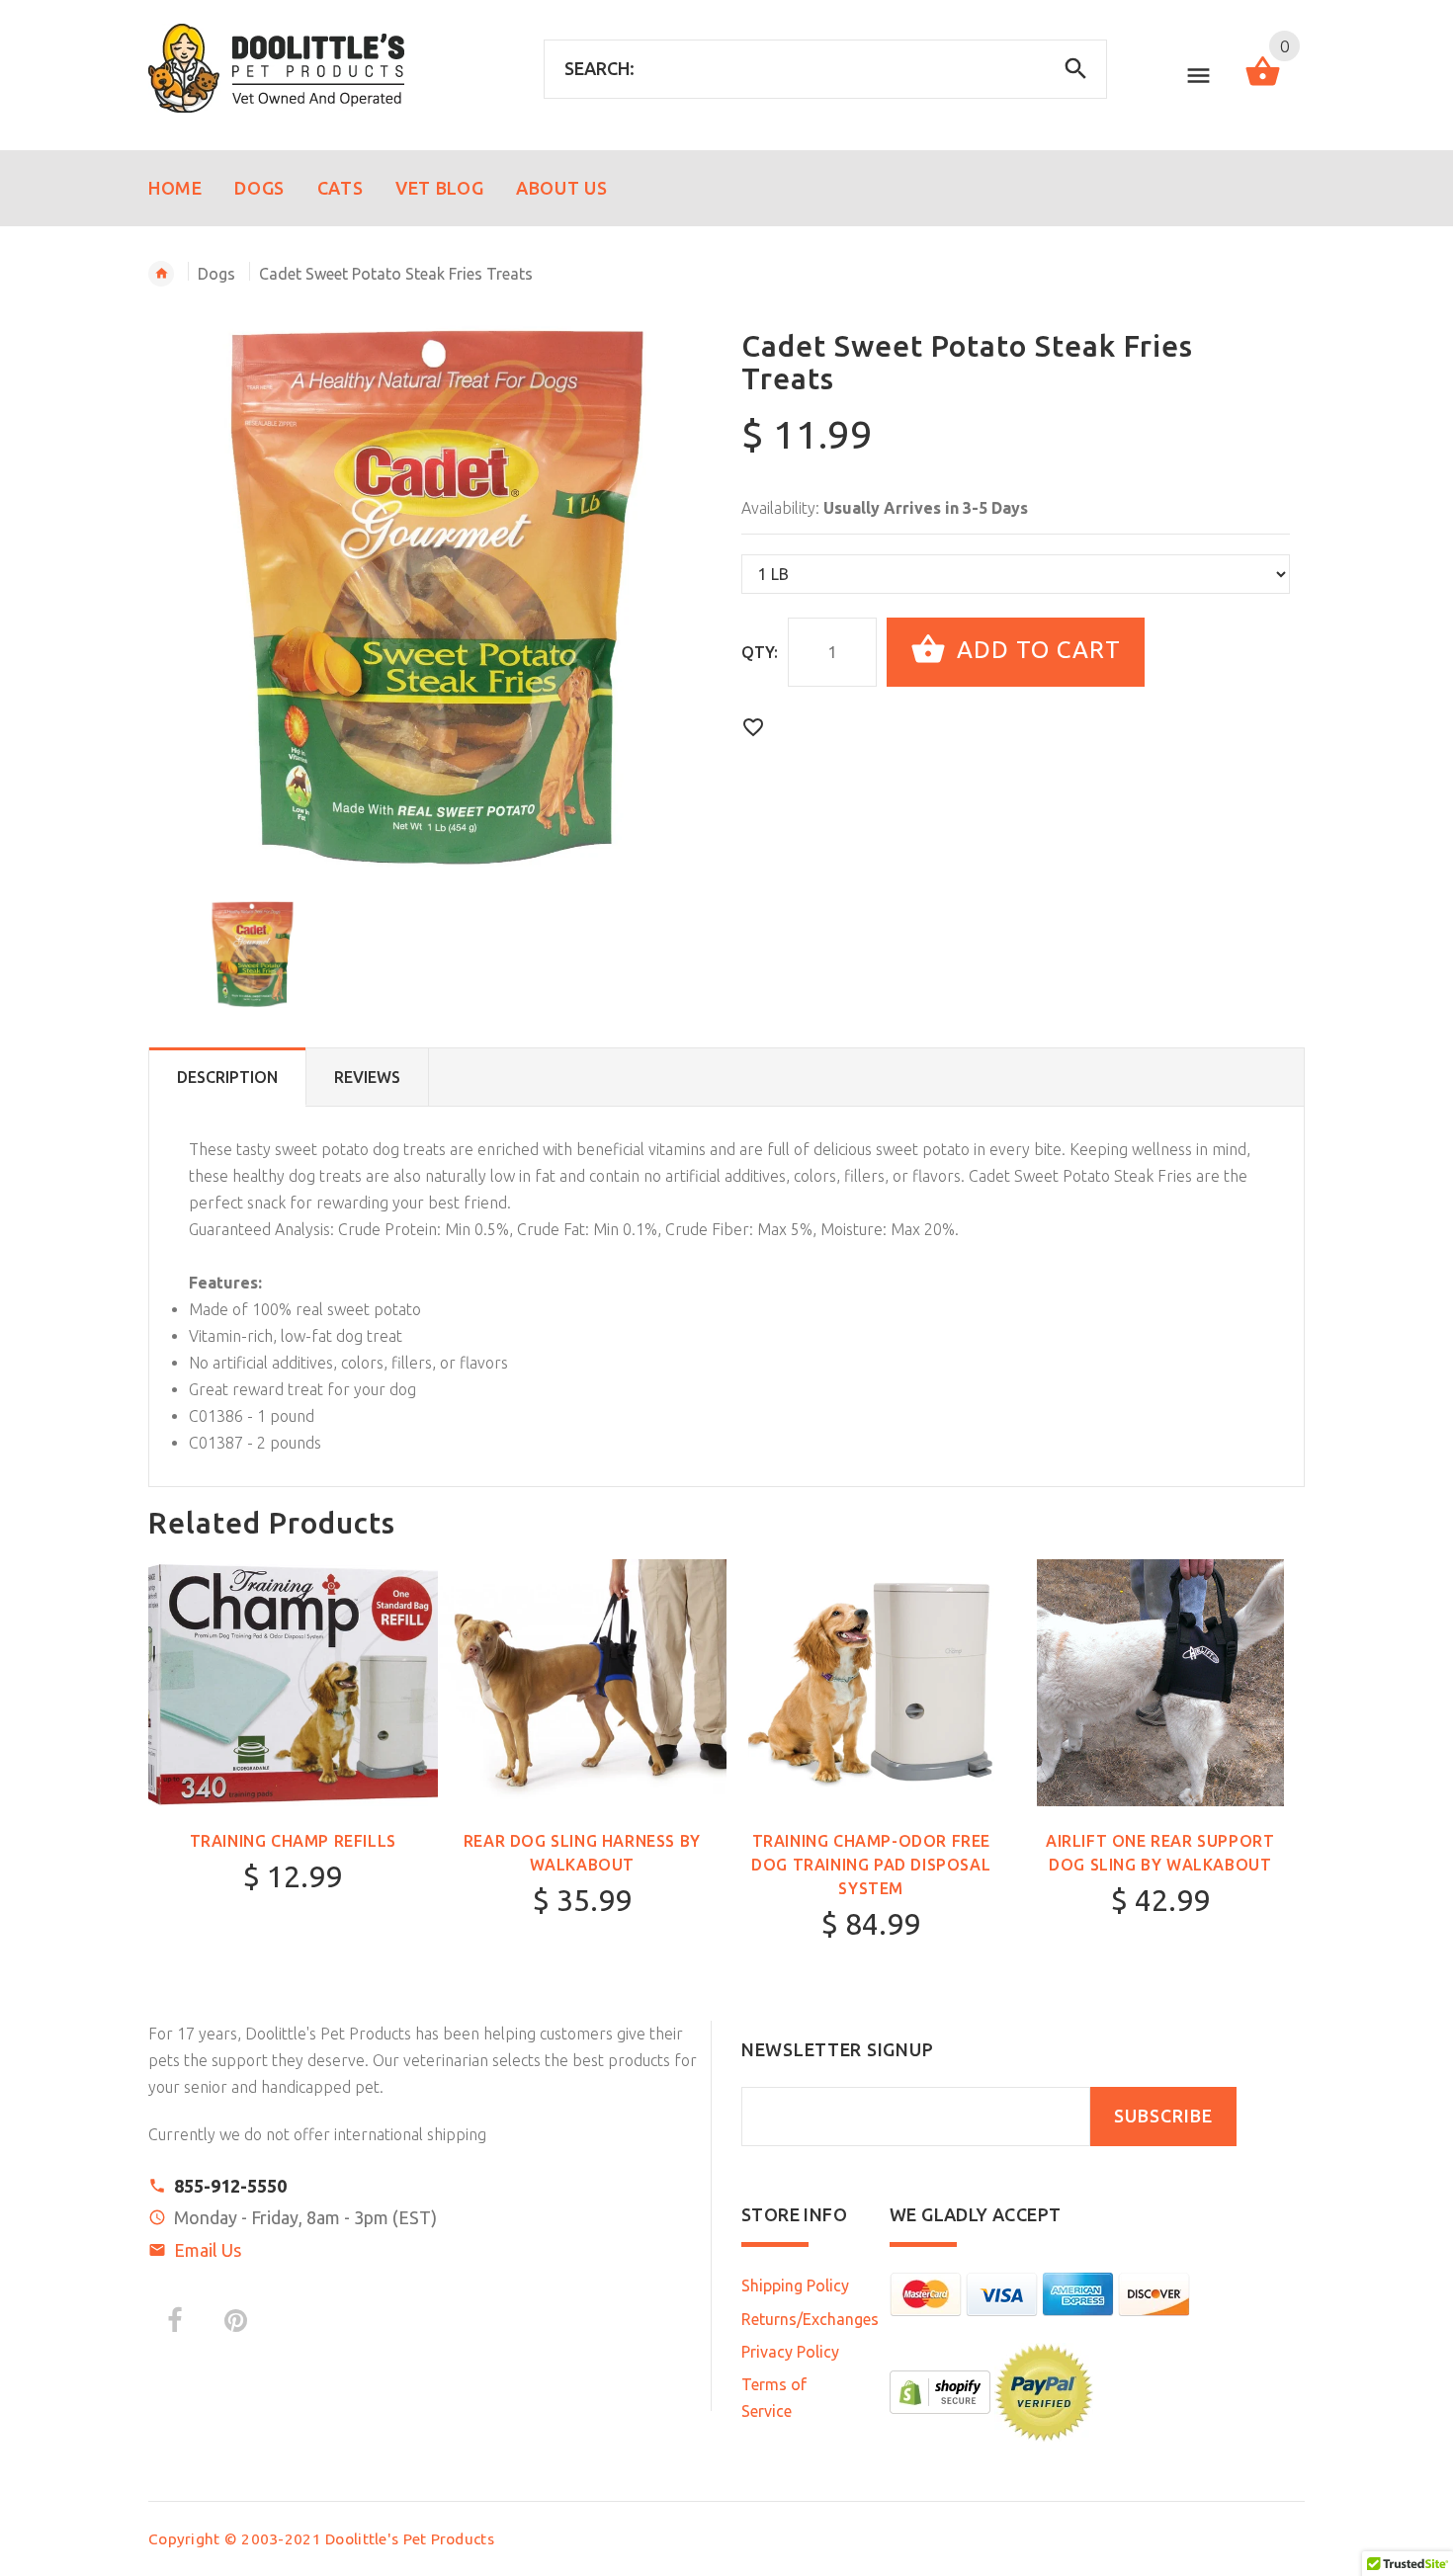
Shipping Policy (795, 2285)
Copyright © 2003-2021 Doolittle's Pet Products (321, 2539)
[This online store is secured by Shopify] (940, 2390)
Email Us (208, 2250)
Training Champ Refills (293, 1841)
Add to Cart (1035, 650)
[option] (437, 596)
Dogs (216, 274)
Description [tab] (227, 1077)
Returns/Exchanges (810, 2319)
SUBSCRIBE (1163, 2116)
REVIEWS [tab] (367, 1077)
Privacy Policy (790, 2352)
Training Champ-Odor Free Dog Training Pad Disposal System (871, 1865)
